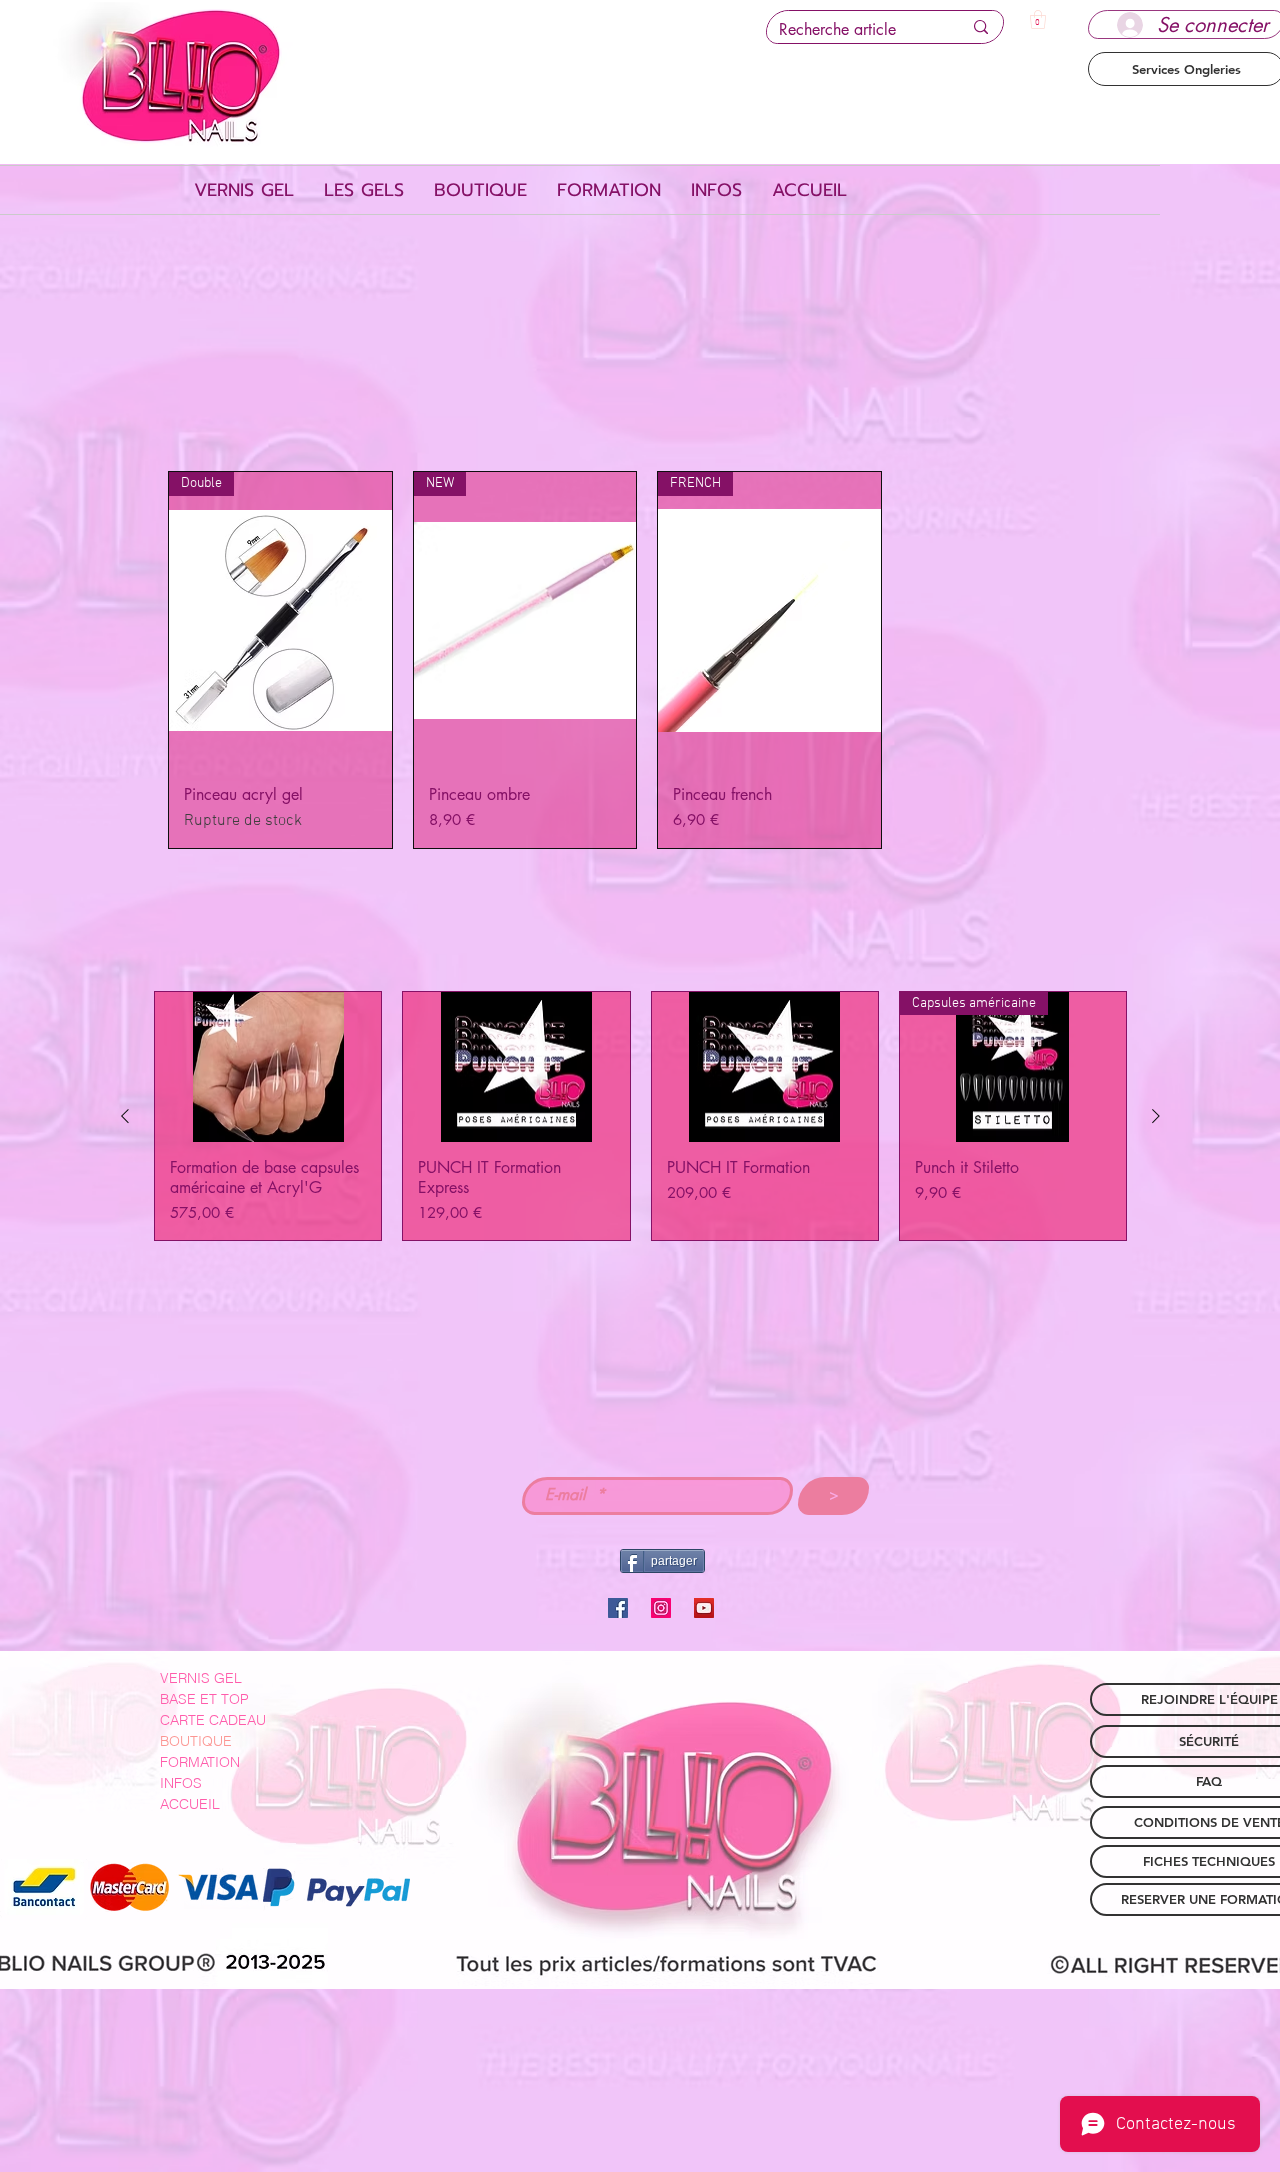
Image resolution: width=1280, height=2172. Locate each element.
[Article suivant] (1156, 1116)
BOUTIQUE (196, 1741)
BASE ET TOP (204, 1699)
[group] (640, 1116)
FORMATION (200, 1762)
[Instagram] (661, 1608)
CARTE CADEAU (213, 1720)
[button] (1038, 19)
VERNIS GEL (201, 1678)
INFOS (181, 1783)
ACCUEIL (190, 1804)
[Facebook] (618, 1608)
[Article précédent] (125, 1116)
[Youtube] (704, 1608)
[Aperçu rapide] (268, 1067)
